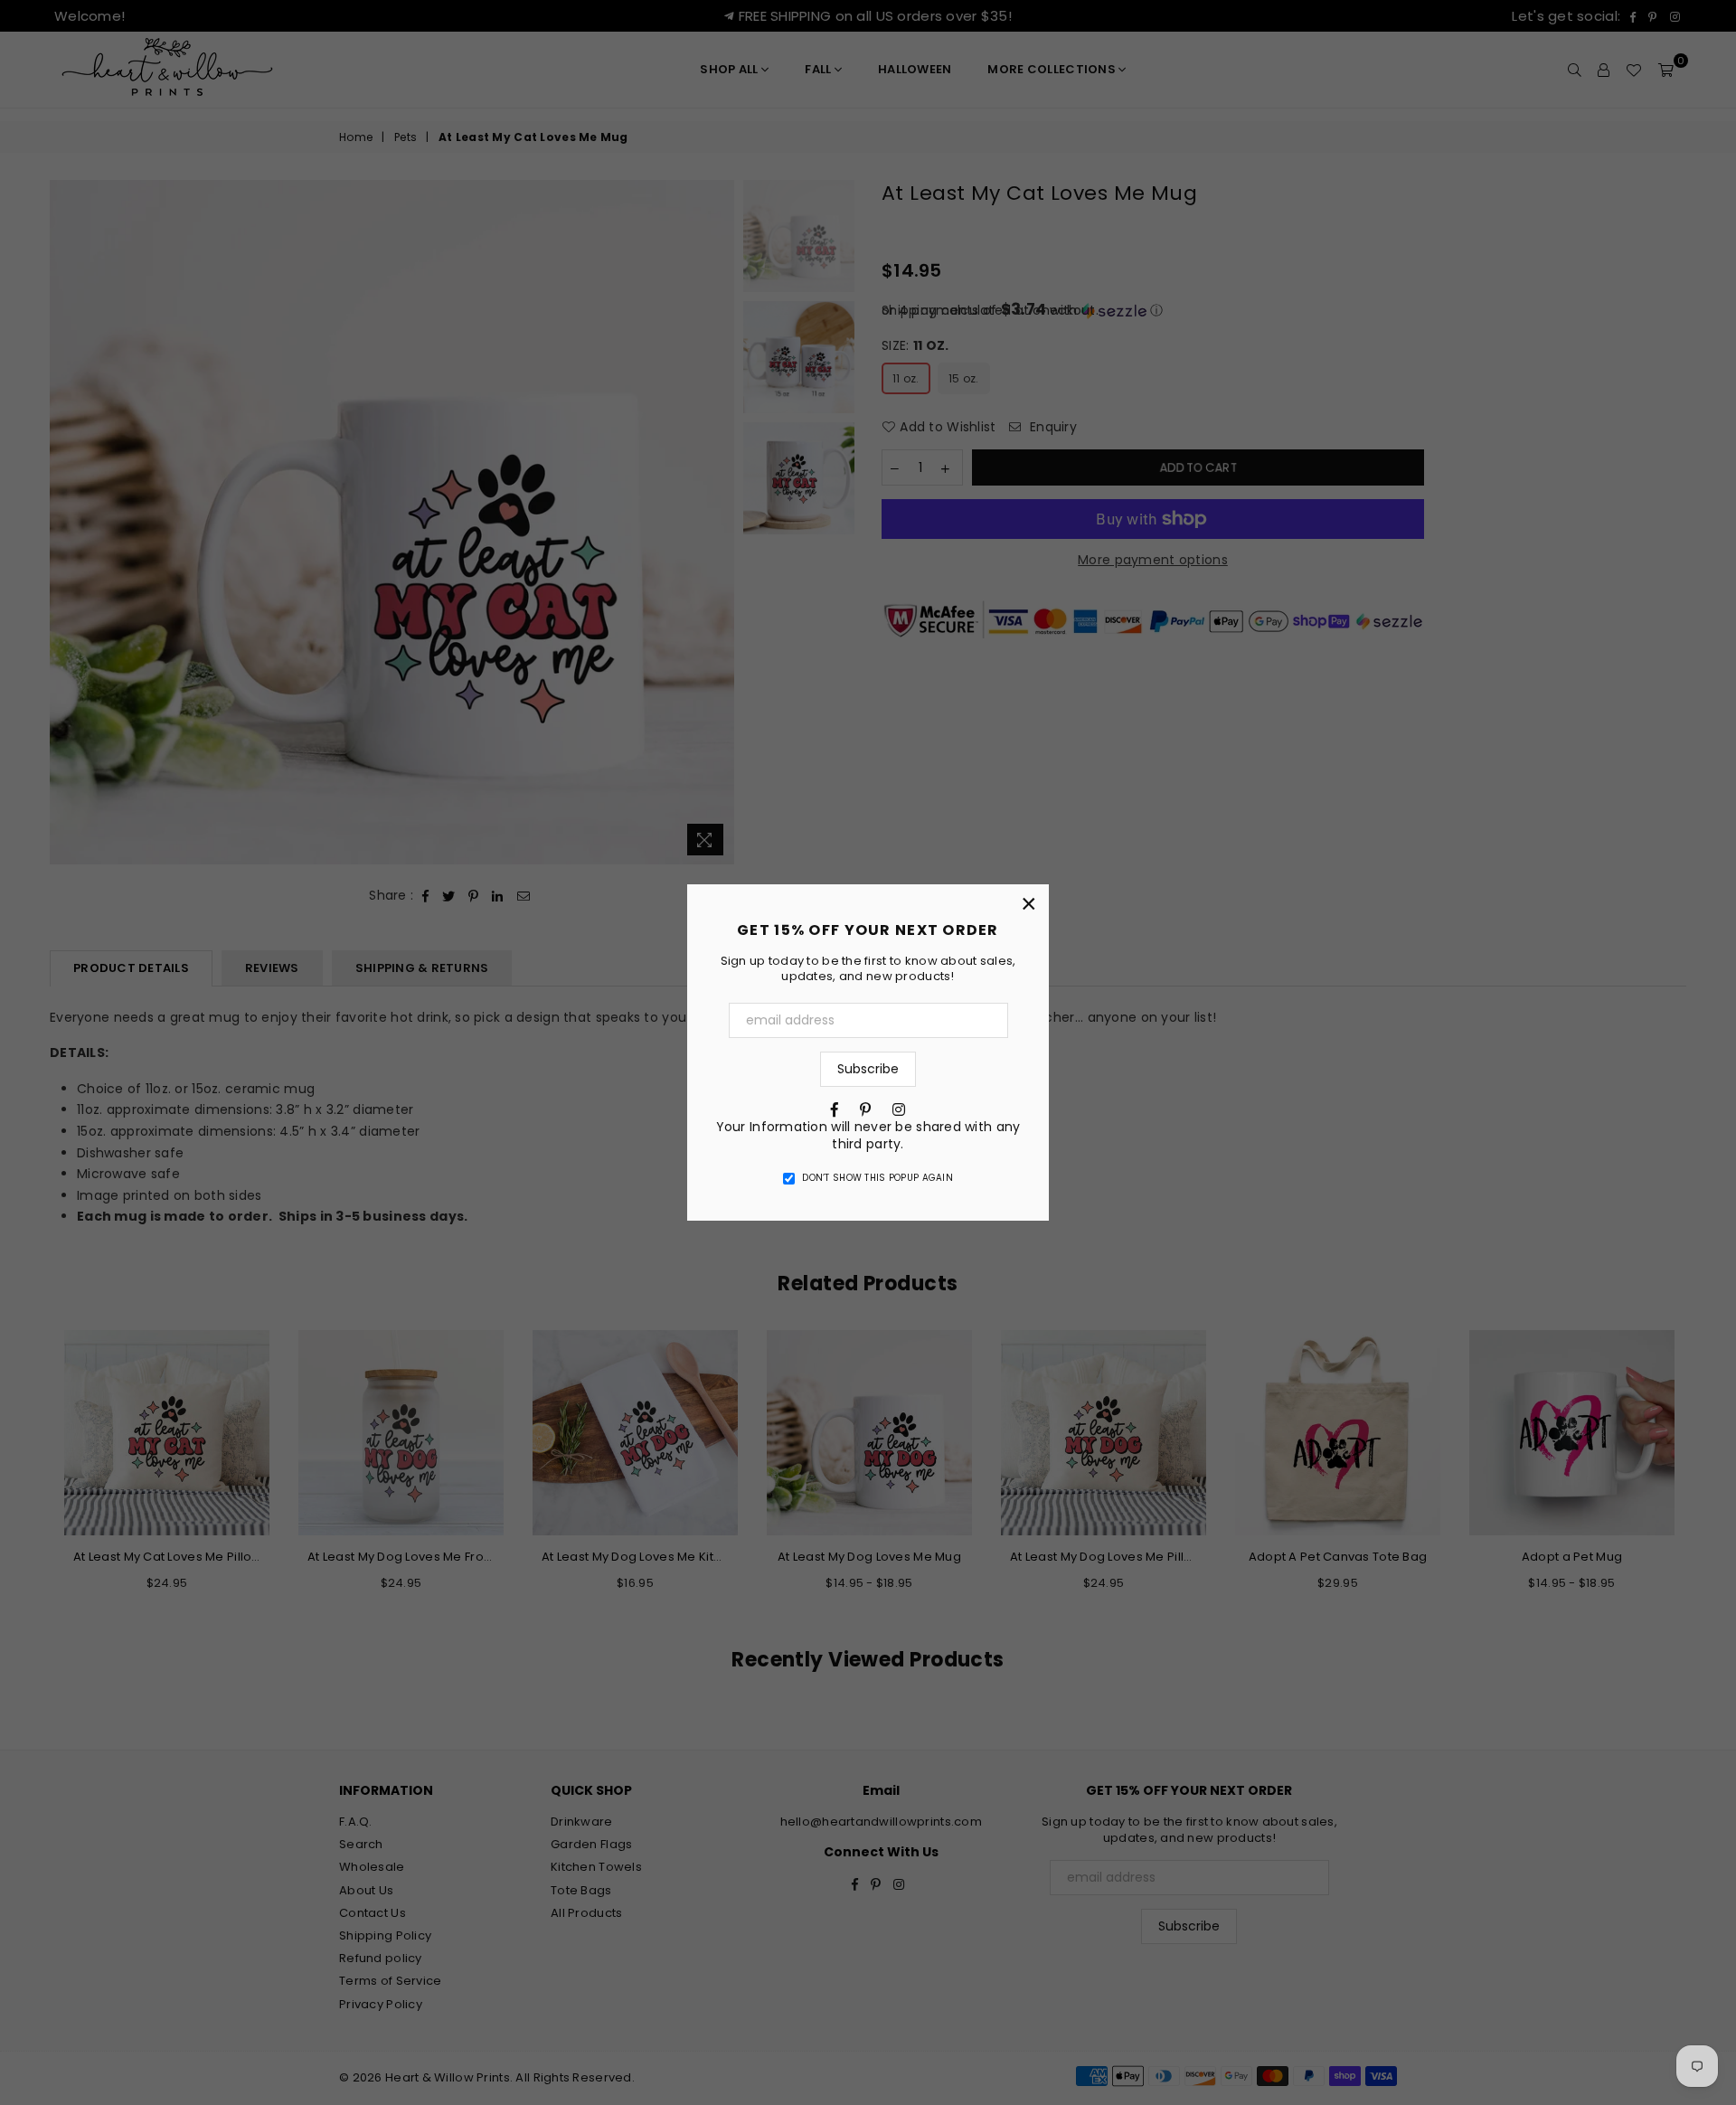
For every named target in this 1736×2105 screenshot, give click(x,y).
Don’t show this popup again (877, 1178)
